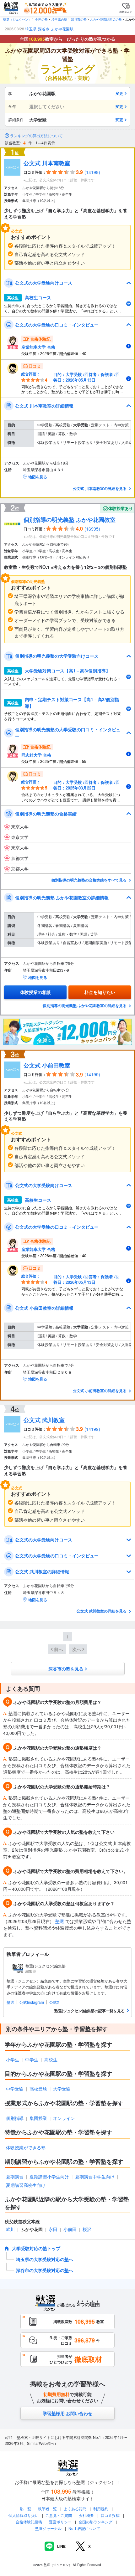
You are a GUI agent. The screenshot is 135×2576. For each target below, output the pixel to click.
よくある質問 (76, 2509)
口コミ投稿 (110, 2515)
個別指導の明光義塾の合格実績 (46, 814)
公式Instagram (32, 2002)
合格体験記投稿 (29, 2522)
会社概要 (86, 2515)
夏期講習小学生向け (49, 2177)
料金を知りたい (100, 992)
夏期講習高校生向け (26, 2185)
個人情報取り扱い (24, 2515)
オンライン (64, 2118)
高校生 (51, 2059)
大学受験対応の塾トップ (36, 2248)
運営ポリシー (60, 2522)
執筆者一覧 (47, 2509)
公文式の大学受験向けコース (44, 283)
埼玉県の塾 (59, 19)
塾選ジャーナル (48, 2528)
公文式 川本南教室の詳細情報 (44, 406)
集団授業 (38, 2118)
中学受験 (15, 2089)
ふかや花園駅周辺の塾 (106, 19)
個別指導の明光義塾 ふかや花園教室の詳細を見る (85, 1005)
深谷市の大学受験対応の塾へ (45, 2270)
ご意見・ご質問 (59, 2515)
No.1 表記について (84, 2528)
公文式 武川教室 (44, 1420)
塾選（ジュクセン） (17, 19)
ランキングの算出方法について (36, 136)
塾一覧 (25, 2509)
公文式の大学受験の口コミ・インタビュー (57, 325)
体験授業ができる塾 (26, 2147)
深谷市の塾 (79, 19)
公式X (54, 2002)
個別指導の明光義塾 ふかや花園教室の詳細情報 (62, 897)
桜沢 (87, 2229)
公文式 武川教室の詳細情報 (42, 1571)
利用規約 (101, 2509)
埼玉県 (31, 29)
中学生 (32, 2059)
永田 (53, 2229)
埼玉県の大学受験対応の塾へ (45, 2259)
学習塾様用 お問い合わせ (67, 2413)
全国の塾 (41, 19)
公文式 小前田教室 (47, 1065)
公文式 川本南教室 (47, 163)
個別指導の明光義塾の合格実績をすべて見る (89, 880)
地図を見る (38, 477)
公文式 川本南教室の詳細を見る (100, 488)
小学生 (13, 2059)
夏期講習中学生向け (95, 2177)
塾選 (60, 1921)
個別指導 (15, 2118)
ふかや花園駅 (62, 29)
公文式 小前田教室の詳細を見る (100, 1391)
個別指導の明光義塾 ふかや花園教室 (70, 520)
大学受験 (62, 2089)
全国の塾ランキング (95, 2522)
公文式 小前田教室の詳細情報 (44, 1308)
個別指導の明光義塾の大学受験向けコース (57, 656)
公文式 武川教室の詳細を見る (102, 1611)
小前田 (70, 2229)
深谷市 (44, 29)
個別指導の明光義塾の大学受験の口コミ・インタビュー (68, 733)
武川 (10, 2229)
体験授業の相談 (35, 992)
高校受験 (38, 2089)
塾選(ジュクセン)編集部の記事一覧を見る (89, 2011)
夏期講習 (15, 2177)
